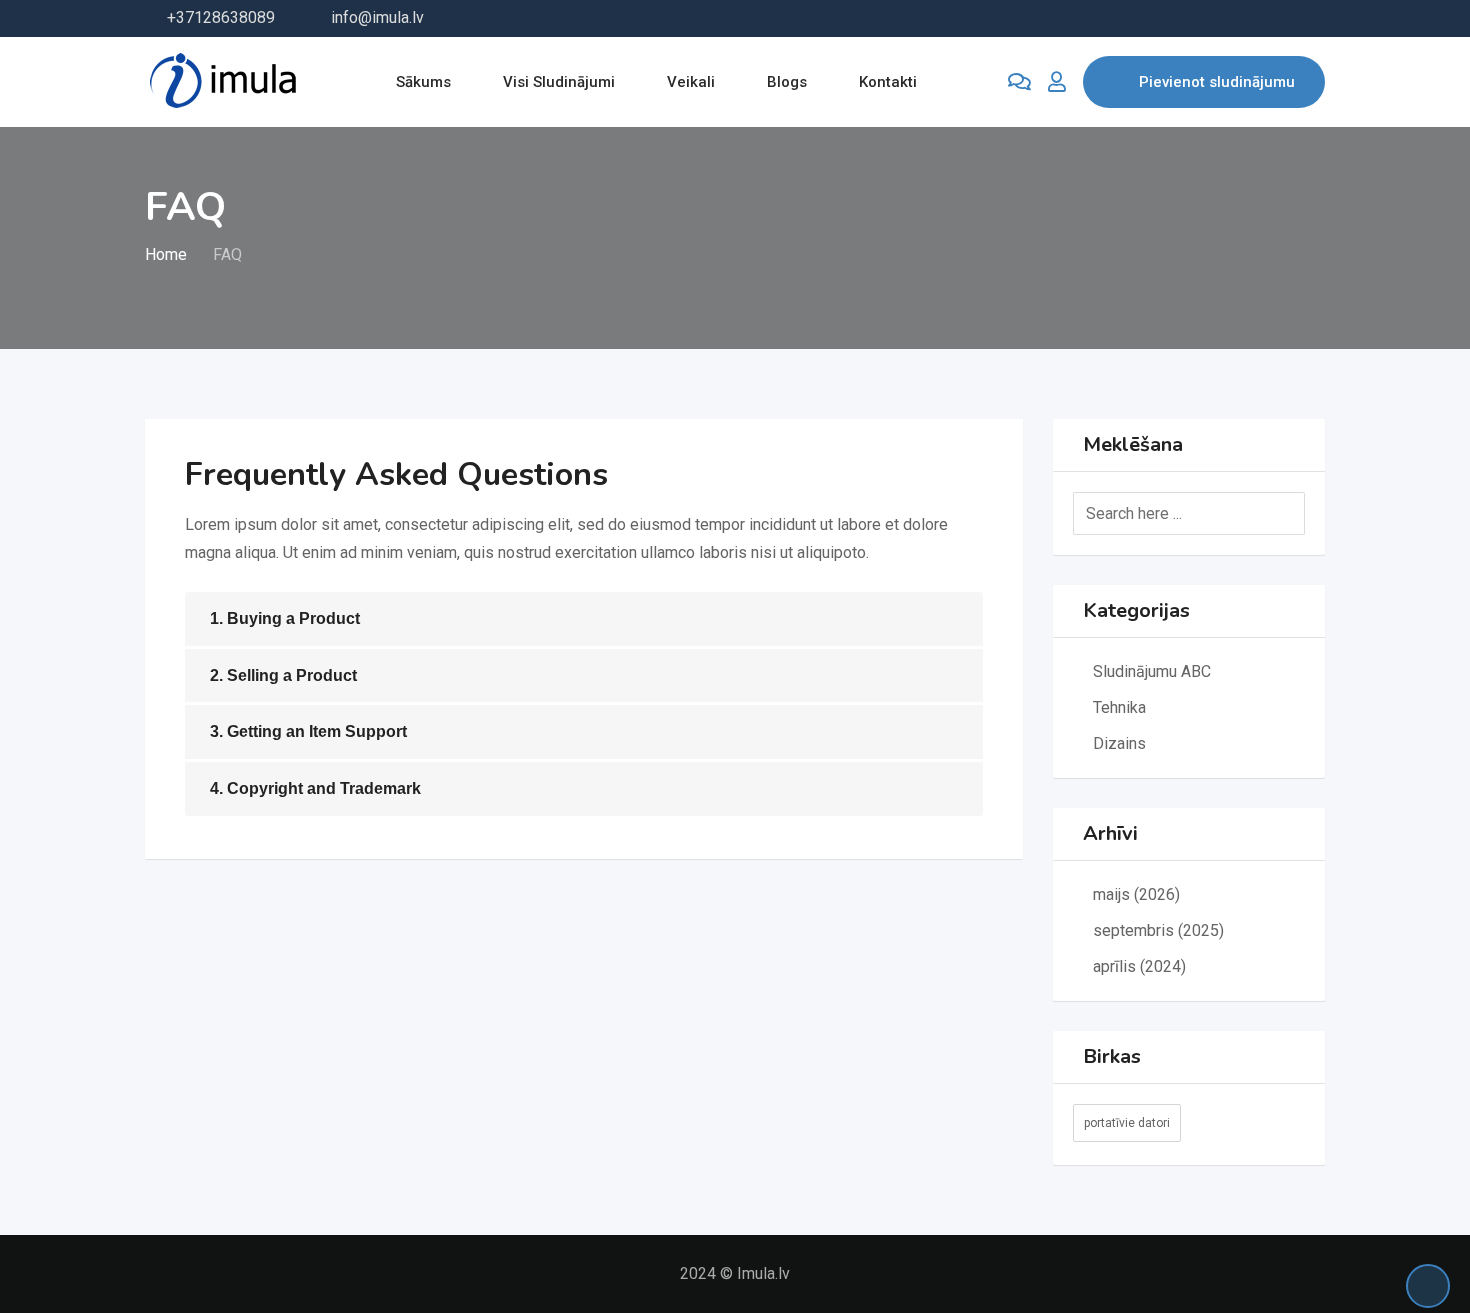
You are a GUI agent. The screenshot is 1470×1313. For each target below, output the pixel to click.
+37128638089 (221, 17)
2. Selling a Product (283, 675)
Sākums (423, 82)
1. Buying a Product (285, 618)
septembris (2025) (1158, 930)
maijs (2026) (1136, 894)
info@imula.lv (377, 17)
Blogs (787, 82)
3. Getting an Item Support (308, 731)
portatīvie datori (1127, 1123)
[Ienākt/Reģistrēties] (1057, 82)
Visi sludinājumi (559, 82)
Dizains (1119, 743)
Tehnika (1119, 707)
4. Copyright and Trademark (315, 788)
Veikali (691, 82)
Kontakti (888, 82)
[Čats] (1019, 82)
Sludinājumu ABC (1152, 671)
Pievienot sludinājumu (1217, 82)
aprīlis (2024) (1139, 966)
